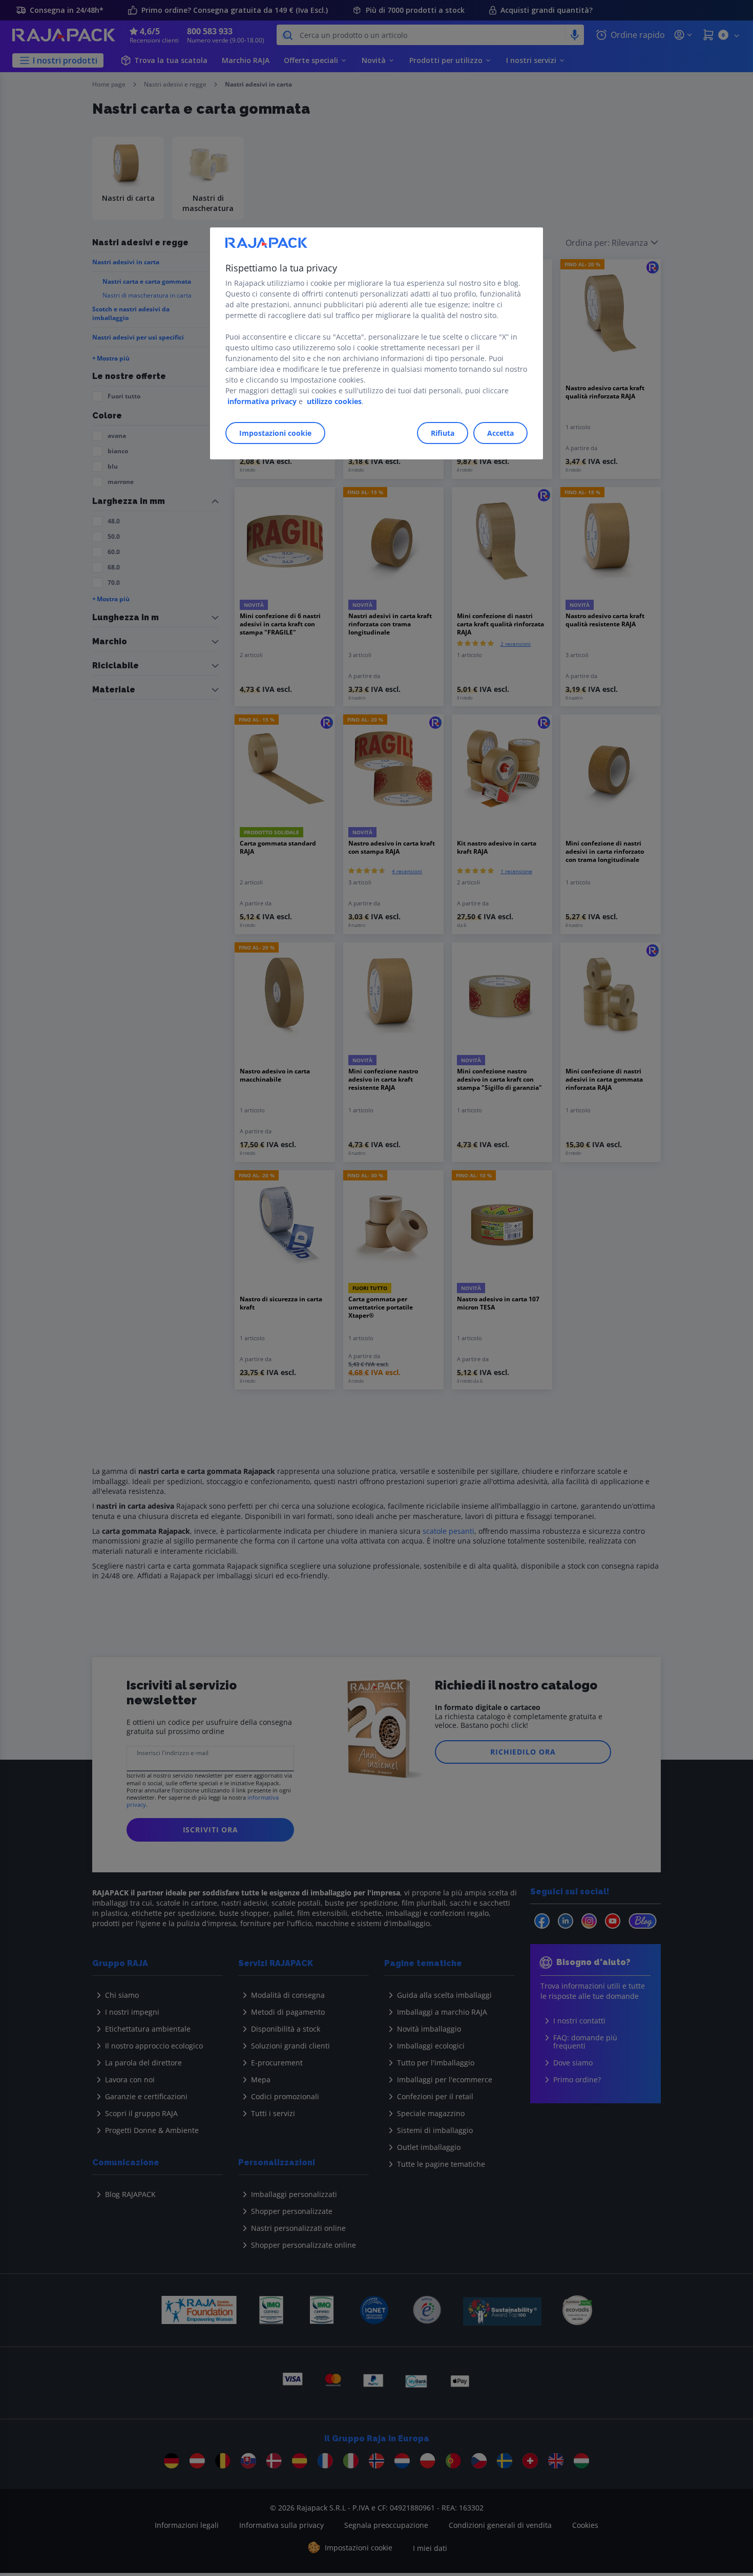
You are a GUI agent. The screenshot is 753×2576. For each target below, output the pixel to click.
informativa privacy (262, 401)
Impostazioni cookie (275, 433)
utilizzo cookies (334, 401)
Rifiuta (443, 433)
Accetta (500, 433)
